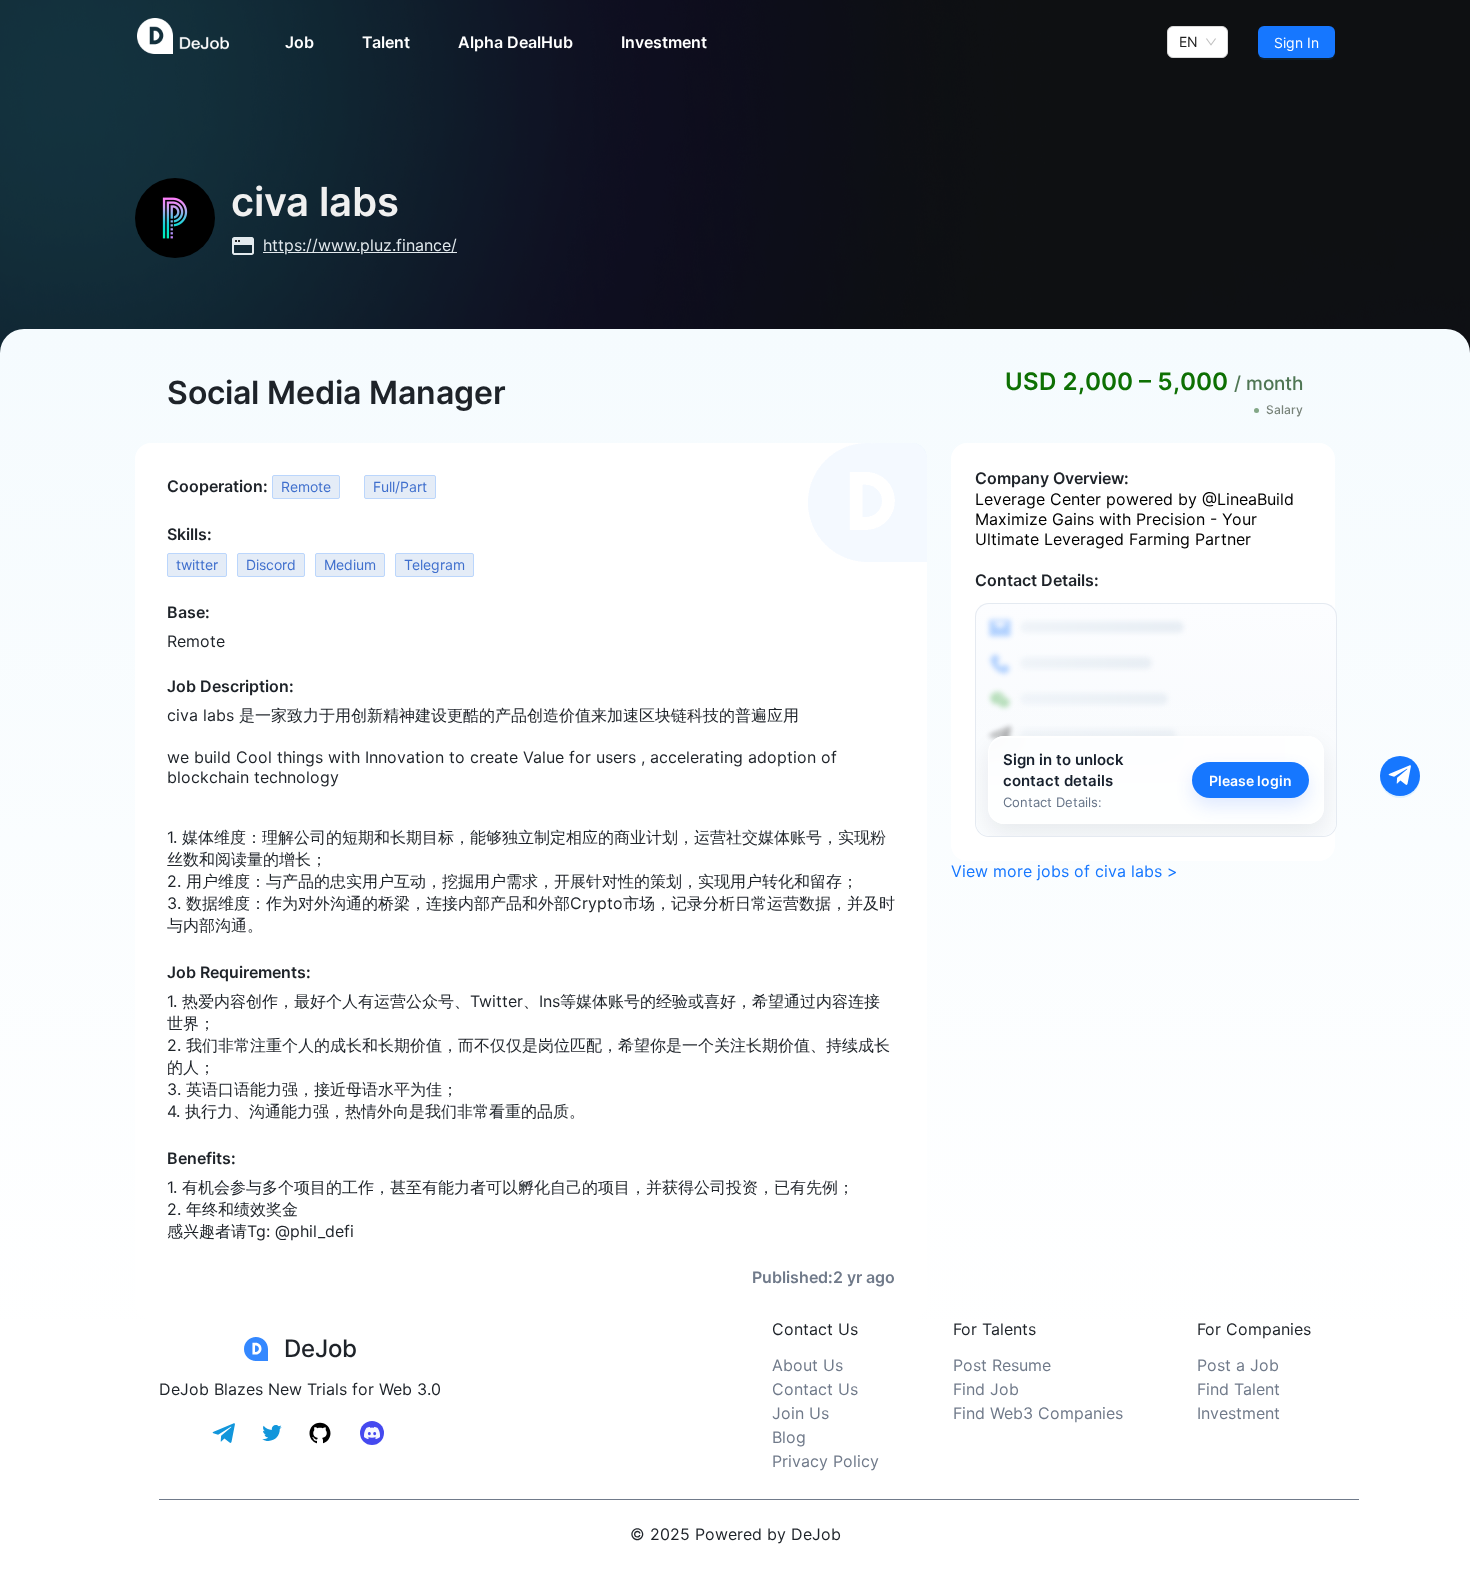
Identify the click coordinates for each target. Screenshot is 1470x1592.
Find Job (986, 1389)
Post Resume (1002, 1365)
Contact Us (815, 1389)
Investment (1238, 1413)
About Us (807, 1365)
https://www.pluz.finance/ (360, 245)
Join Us (800, 1413)
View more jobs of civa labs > (1064, 871)
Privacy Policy (825, 1461)
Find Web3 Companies (1038, 1413)
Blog (789, 1437)
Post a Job (1238, 1365)
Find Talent (1238, 1389)
